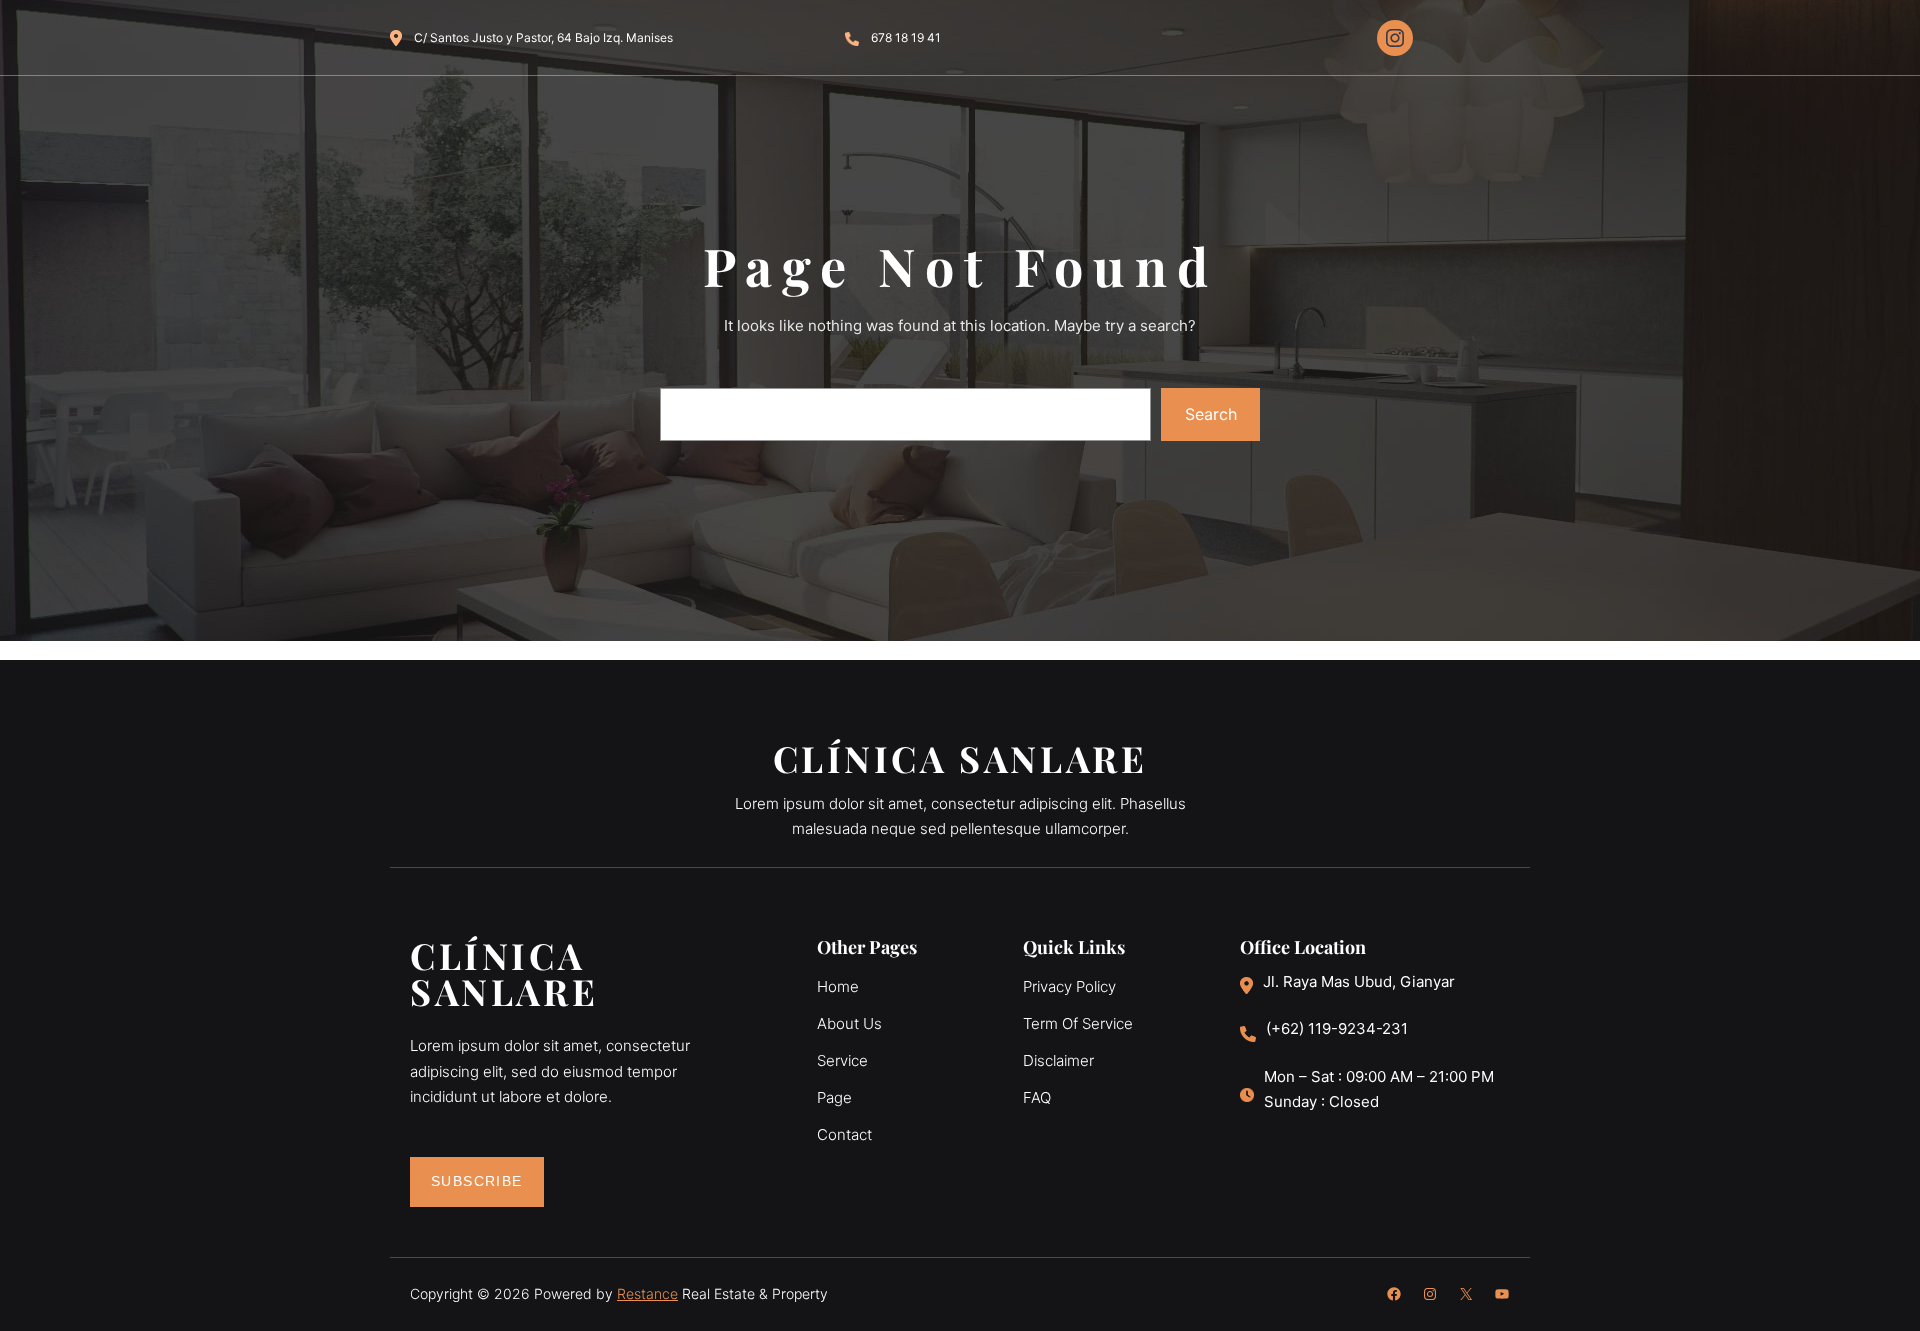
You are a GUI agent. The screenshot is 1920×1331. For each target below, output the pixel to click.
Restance (647, 1293)
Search (1211, 414)
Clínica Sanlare (960, 758)
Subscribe (477, 1181)
